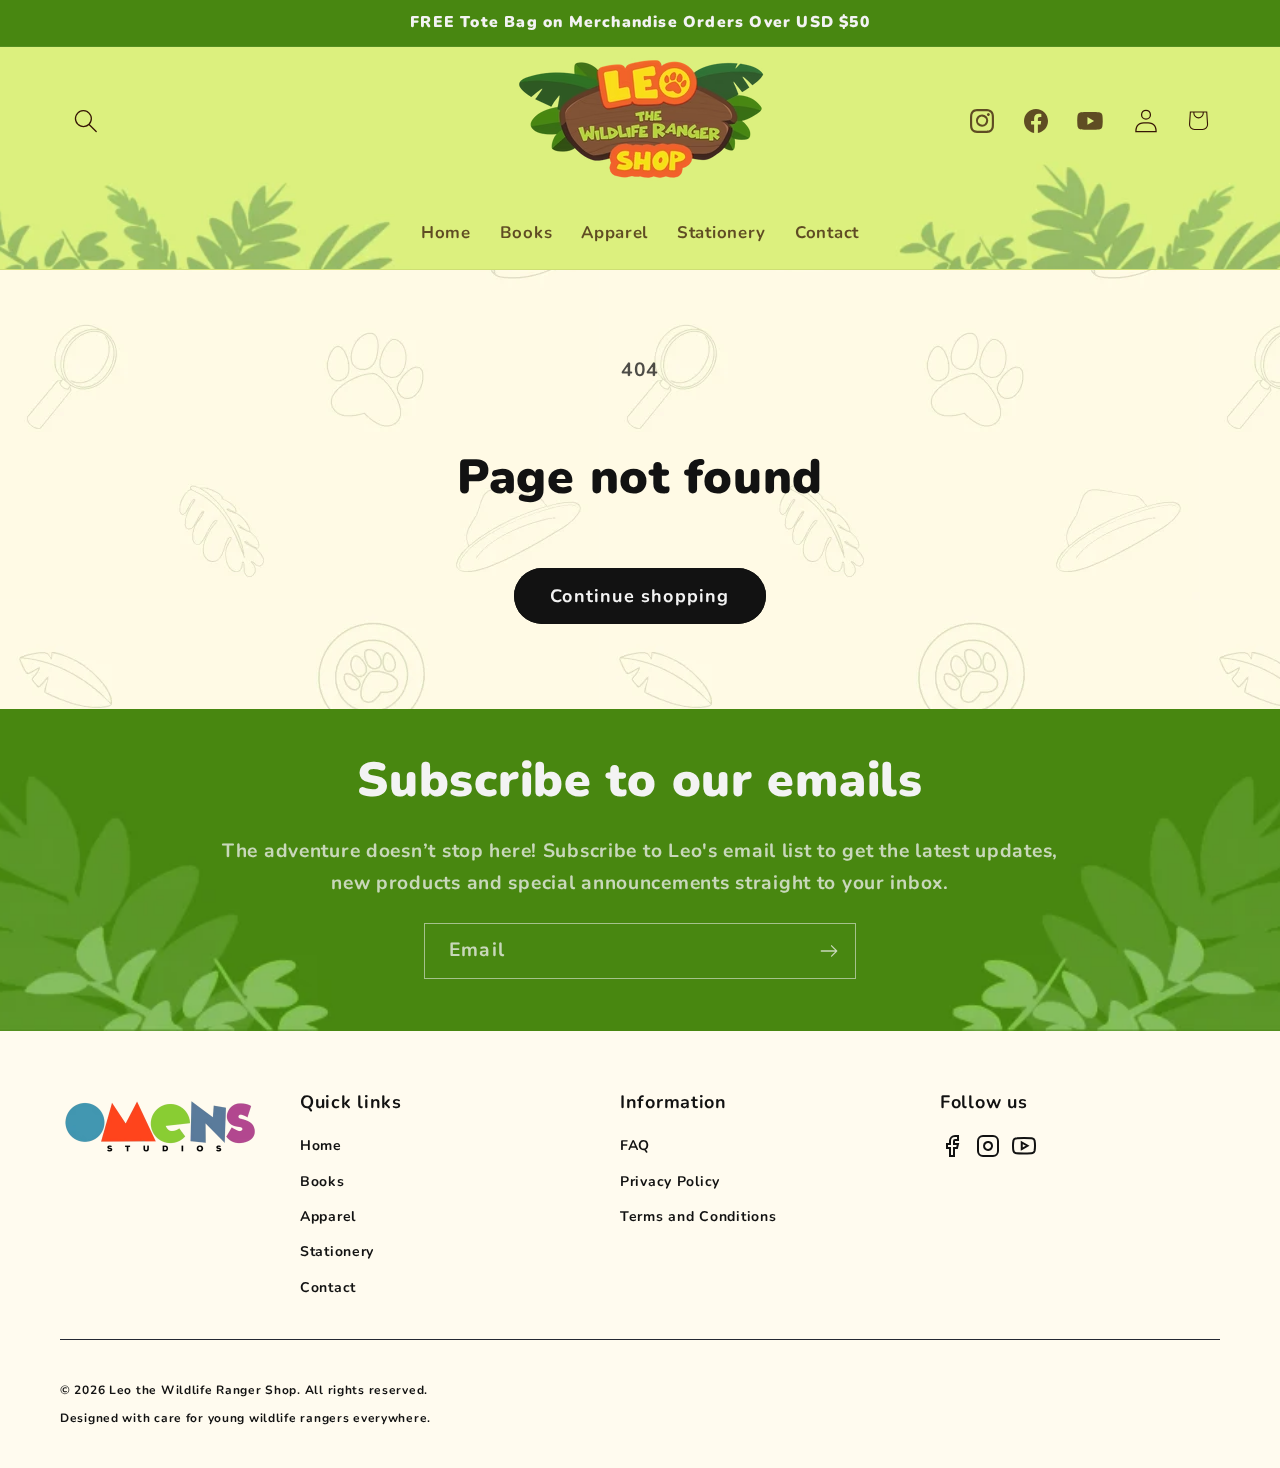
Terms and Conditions (698, 1216)
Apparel (328, 1216)
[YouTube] (1024, 1146)
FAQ (635, 1145)
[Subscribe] (828, 951)
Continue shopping (639, 596)
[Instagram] (988, 1146)
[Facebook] (952, 1146)
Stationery (337, 1251)
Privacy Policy (670, 1181)
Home (321, 1145)
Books (322, 1181)
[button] (86, 120)
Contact (328, 1287)
